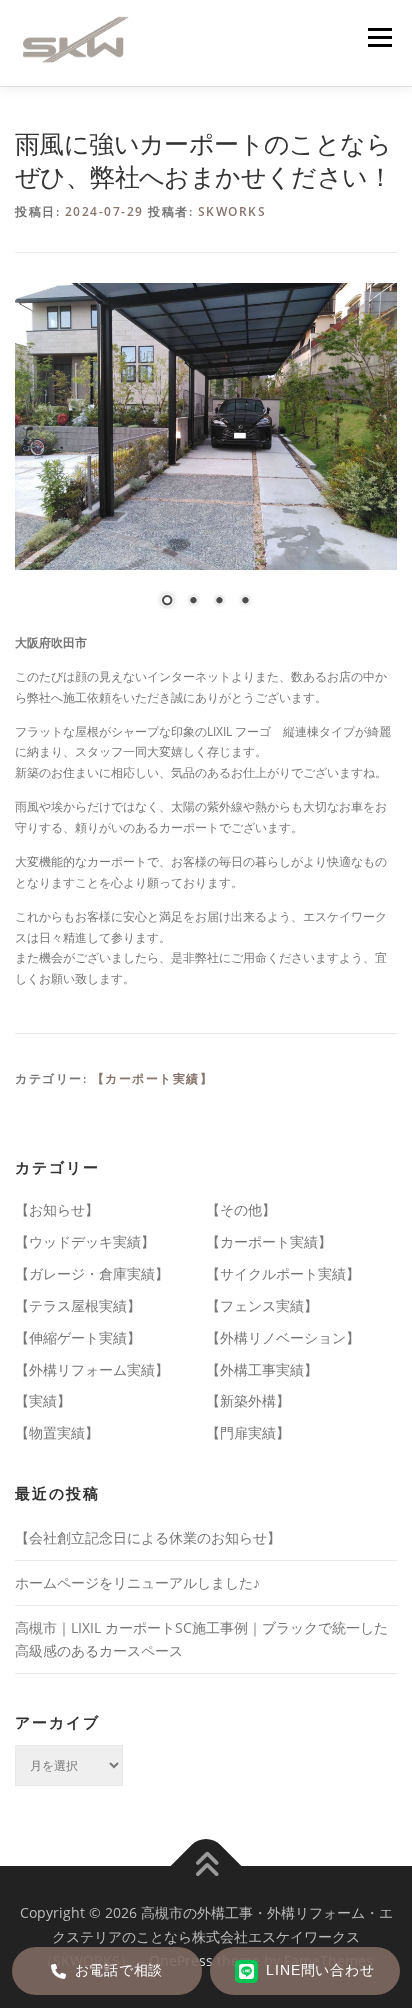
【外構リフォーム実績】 (92, 1369)
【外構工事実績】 (262, 1369)
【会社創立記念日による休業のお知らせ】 (148, 1537)
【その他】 (241, 1209)
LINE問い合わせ (320, 1970)
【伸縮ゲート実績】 (78, 1337)
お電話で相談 (119, 1970)
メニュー (379, 37)
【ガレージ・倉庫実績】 (92, 1273)
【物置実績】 (57, 1432)
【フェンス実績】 (262, 1305)
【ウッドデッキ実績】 (85, 1241)
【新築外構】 (248, 1400)
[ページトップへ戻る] (206, 1866)
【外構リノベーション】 (283, 1337)
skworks (232, 211)
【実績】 (43, 1400)
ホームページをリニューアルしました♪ (137, 1582)
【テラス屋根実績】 (78, 1305)
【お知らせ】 (57, 1209)
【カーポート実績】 (153, 1078)
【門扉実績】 (248, 1432)
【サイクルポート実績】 (283, 1273)
